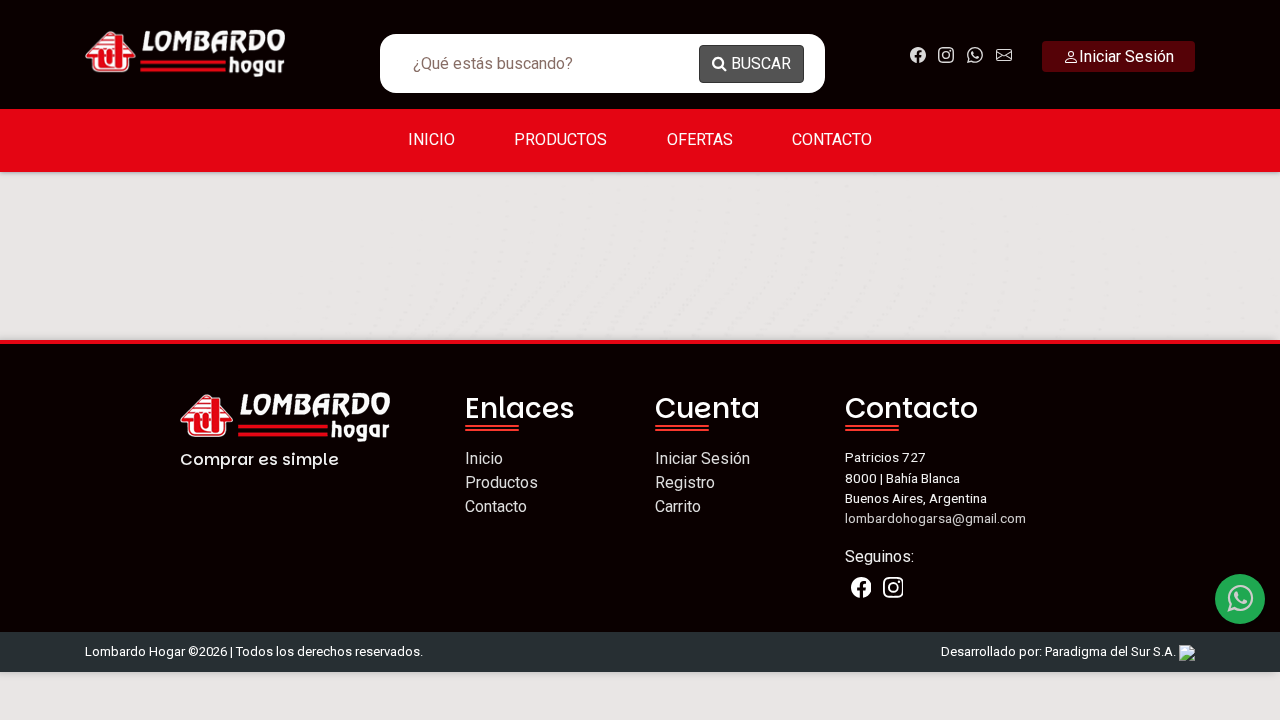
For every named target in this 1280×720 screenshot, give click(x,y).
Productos (560, 139)
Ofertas (700, 139)
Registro (685, 482)
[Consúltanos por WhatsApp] (975, 54)
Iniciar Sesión (702, 458)
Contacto (832, 139)
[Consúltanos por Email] (1004, 54)
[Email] (1240, 599)
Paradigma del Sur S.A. (1112, 651)
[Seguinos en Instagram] (946, 54)
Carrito (678, 506)
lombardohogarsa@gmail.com (935, 518)
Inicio (431, 139)
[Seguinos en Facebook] (917, 54)
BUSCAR (759, 63)
